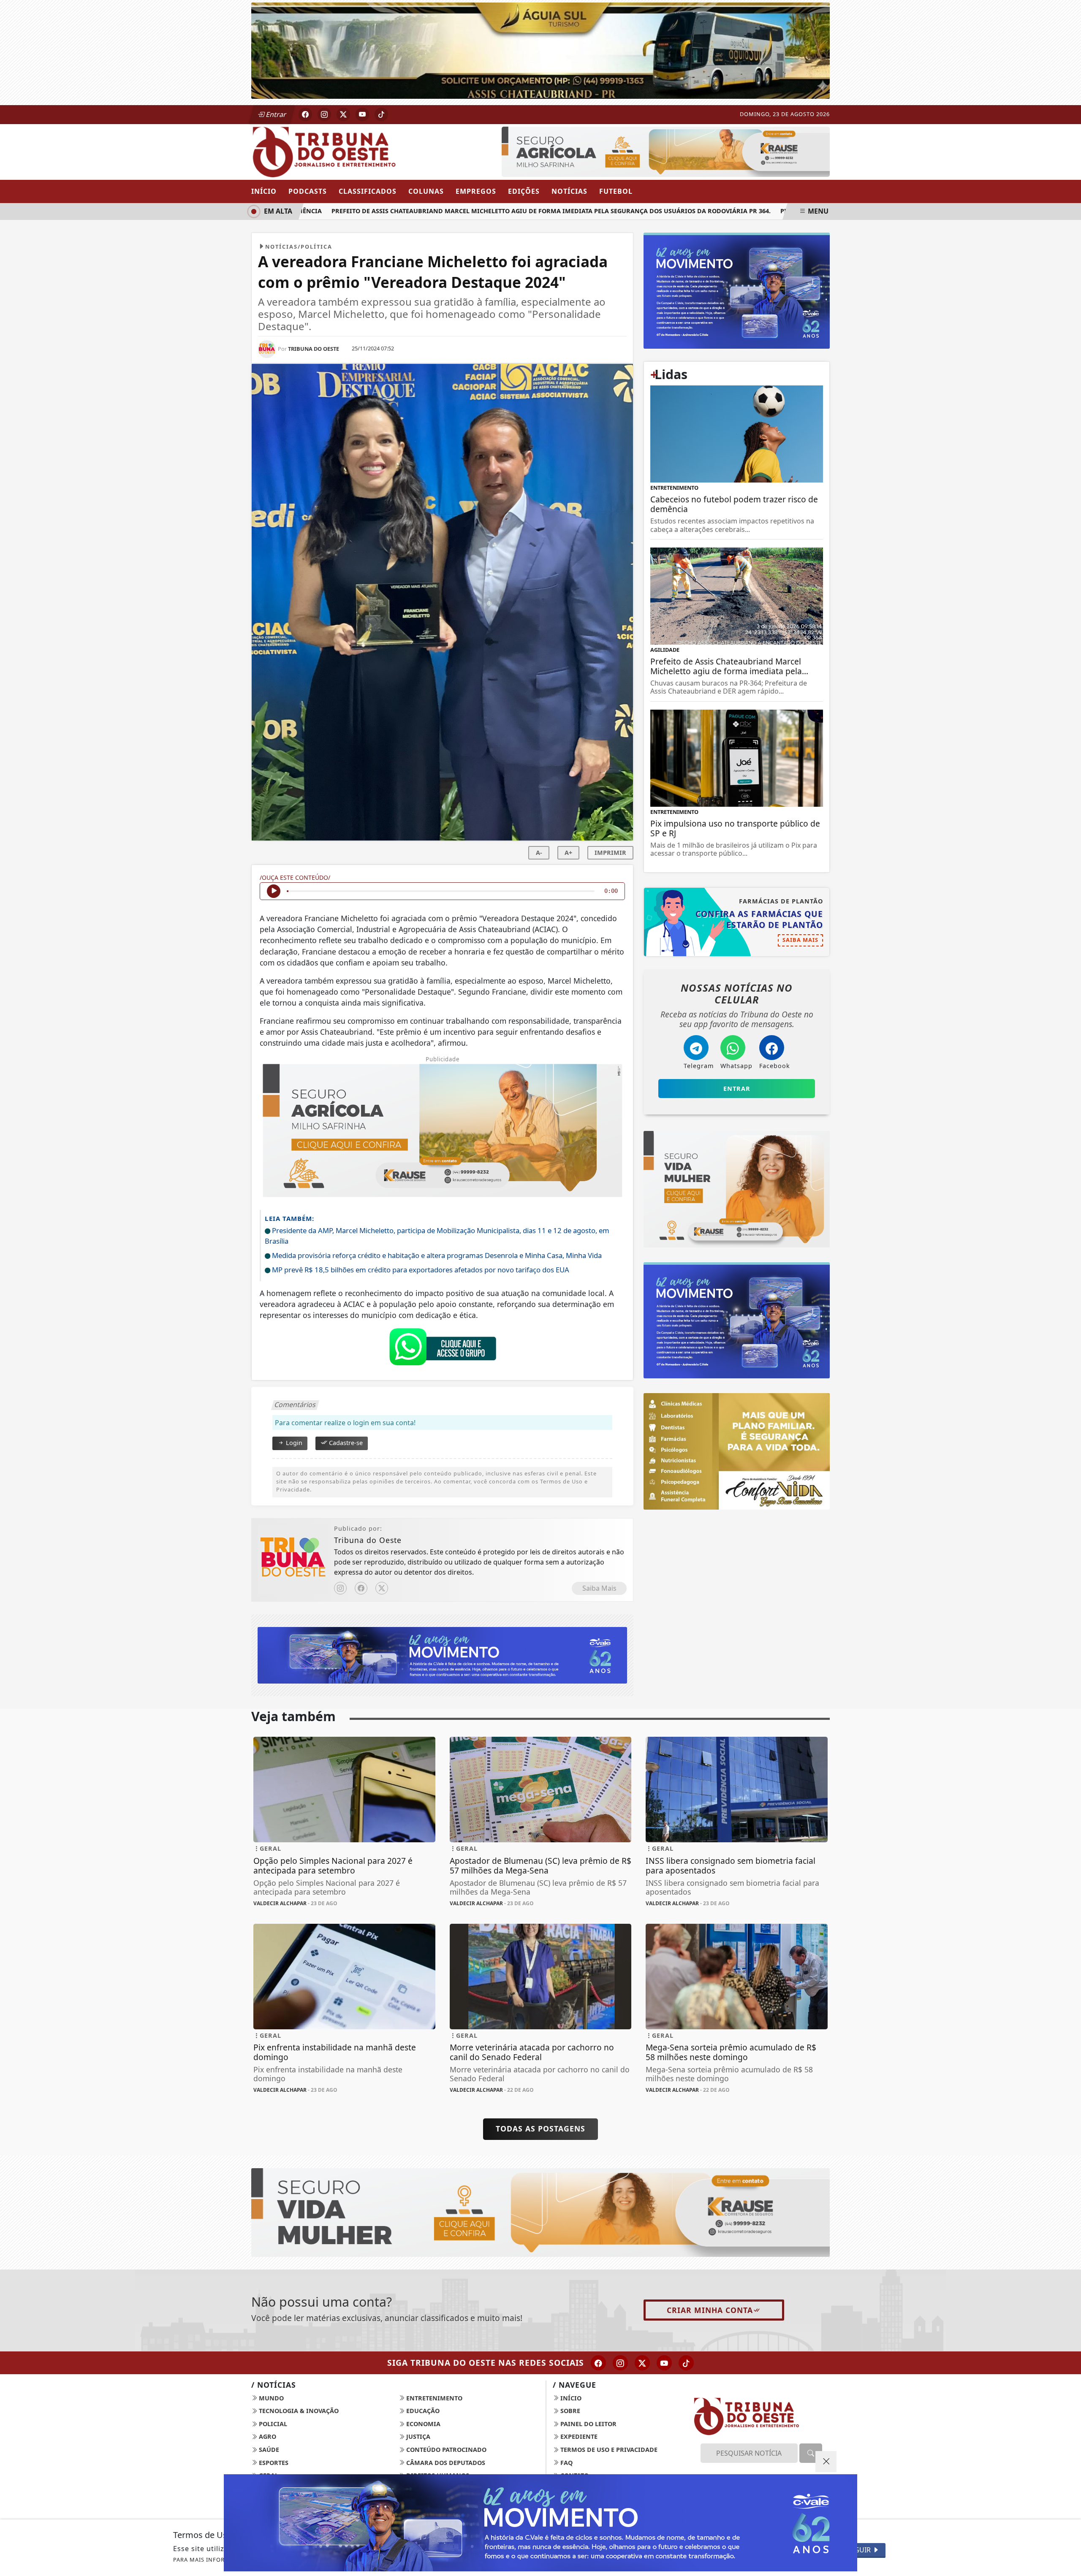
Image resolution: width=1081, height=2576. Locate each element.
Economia (422, 2424)
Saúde (268, 2450)
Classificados (368, 191)
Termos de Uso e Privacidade (608, 2450)
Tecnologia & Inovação (298, 2411)
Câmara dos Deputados (445, 2463)
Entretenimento (433, 2398)
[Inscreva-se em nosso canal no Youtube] (664, 2363)
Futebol (616, 191)
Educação (422, 2411)
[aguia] (540, 50)
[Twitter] (382, 1588)
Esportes (273, 2463)
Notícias (569, 191)
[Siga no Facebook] (305, 114)
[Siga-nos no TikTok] (686, 2363)
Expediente (578, 2436)
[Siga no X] (343, 114)
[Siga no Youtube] (362, 114)
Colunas (426, 191)
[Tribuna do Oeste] (344, 151)
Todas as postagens (540, 2129)
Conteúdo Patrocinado (445, 2450)
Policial (272, 2424)
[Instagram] (340, 1588)
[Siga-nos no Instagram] (620, 2363)
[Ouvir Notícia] (274, 891)
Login (293, 1443)
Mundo (270, 2398)
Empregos (476, 191)
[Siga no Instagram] (324, 114)
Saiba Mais (599, 1588)
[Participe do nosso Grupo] (443, 1349)
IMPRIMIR (610, 853)
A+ (568, 853)
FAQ (566, 2463)
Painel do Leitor (588, 2424)
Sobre (569, 2411)
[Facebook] (361, 1588)
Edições (524, 191)
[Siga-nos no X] (642, 2363)
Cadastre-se (345, 1443)
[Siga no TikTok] (381, 114)
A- (539, 853)
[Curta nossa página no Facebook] (598, 2363)
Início (264, 191)
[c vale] (666, 151)
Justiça (417, 2436)
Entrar (275, 114)
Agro (267, 2436)
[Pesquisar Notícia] (811, 2453)
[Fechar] (826, 2462)
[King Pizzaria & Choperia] (442, 1654)
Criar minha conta (710, 2310)
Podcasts (308, 191)
